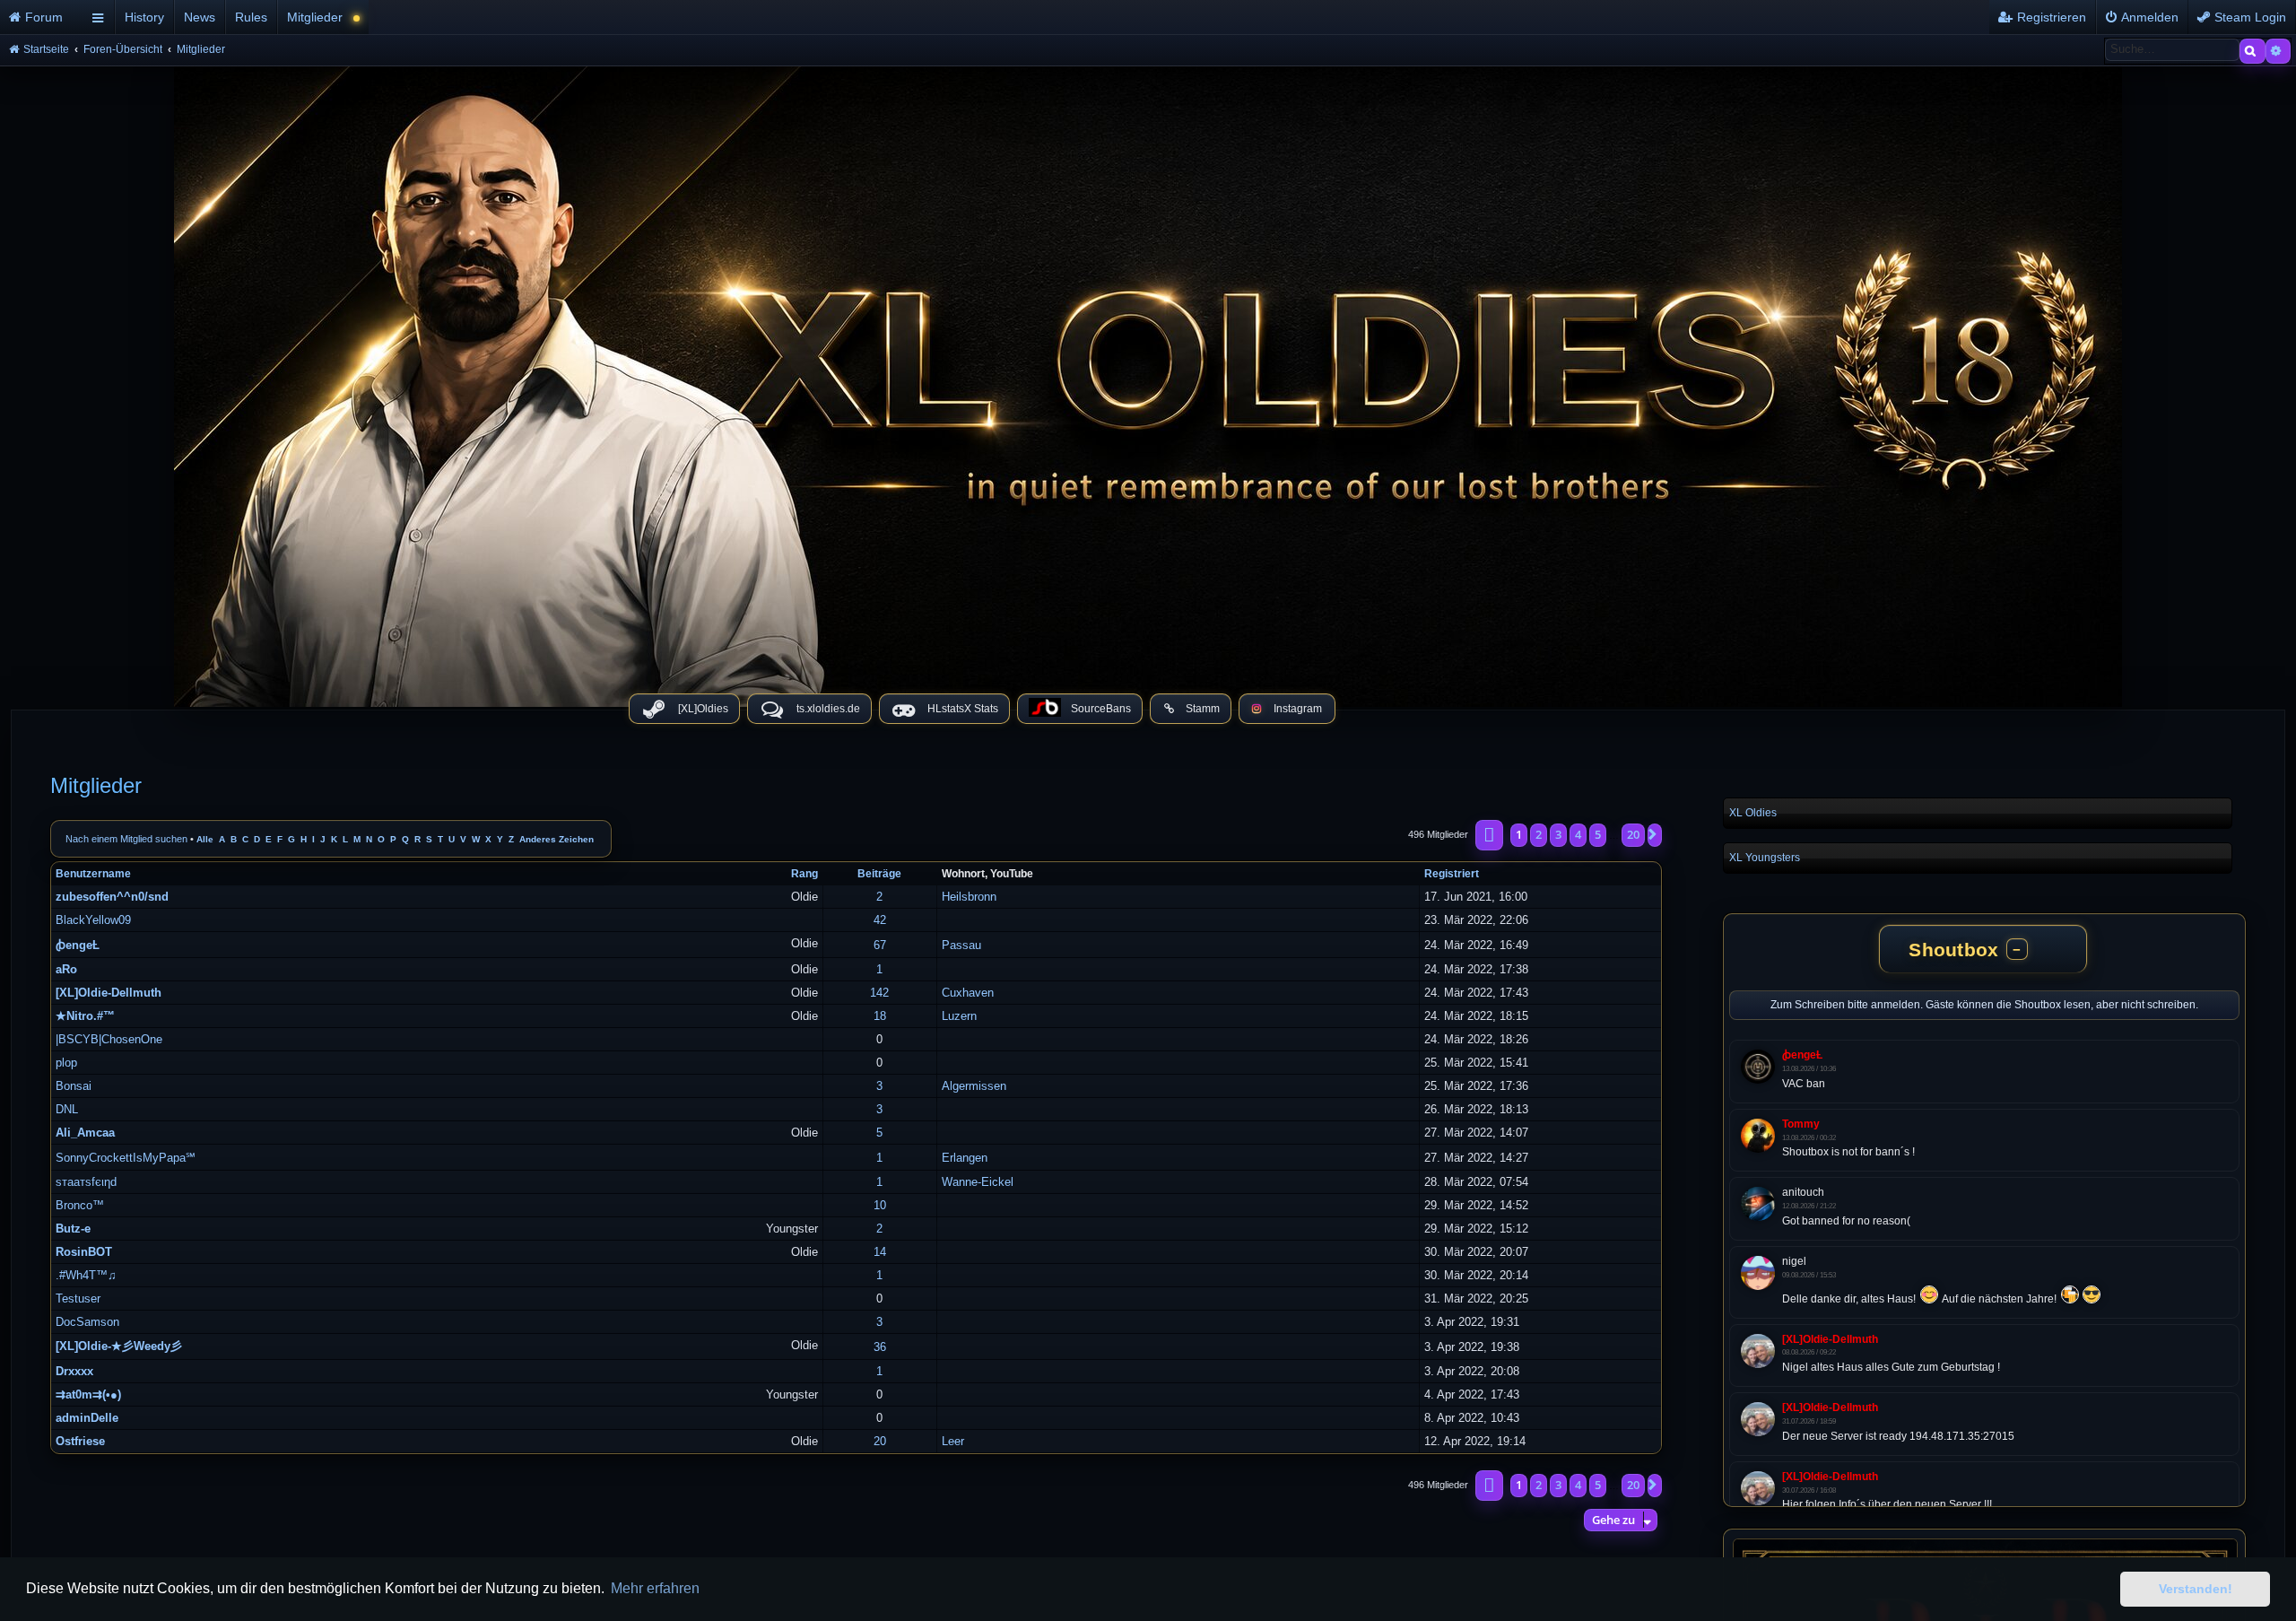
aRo (66, 969)
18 (880, 1016)
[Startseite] (1148, 382)
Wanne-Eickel (978, 1182)
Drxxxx (74, 1371)
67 (880, 945)
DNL (67, 1109)
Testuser (78, 1299)
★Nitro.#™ (85, 1016)
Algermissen (974, 1086)
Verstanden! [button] (2196, 1589)
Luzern (959, 1016)
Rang (804, 874)
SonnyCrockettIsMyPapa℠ (126, 1158)
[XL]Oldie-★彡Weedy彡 (119, 1346)
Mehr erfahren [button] (655, 1588)
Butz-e (73, 1229)
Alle (205, 839)
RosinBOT (84, 1252)
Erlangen (965, 1158)
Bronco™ (80, 1205)
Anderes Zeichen (557, 839)
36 (880, 1347)
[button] (1489, 835)
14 (880, 1252)
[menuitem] (43, 17)
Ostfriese (80, 1441)
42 (880, 920)
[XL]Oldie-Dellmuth (109, 993)
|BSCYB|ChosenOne (109, 1039)
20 (880, 1441)
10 (880, 1205)
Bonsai (74, 1086)
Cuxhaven (968, 993)
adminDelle (87, 1418)
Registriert (1452, 874)
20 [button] (1633, 834)
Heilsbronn (969, 897)
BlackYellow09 (93, 920)
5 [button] (1598, 834)
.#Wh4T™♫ (86, 1275)
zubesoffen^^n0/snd (112, 897)
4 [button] (1578, 834)
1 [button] (1519, 834)
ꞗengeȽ (78, 945)
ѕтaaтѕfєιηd (86, 1182)
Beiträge (879, 874)
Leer (953, 1441)
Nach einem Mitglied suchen (126, 839)
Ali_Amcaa (85, 1133)
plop (66, 1063)
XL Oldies (1753, 813)
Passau (961, 945)
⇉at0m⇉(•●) (88, 1394)
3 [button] (1558, 834)
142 (879, 993)
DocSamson (87, 1322)
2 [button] (1539, 834)
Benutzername (93, 874)
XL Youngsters (1765, 858)
